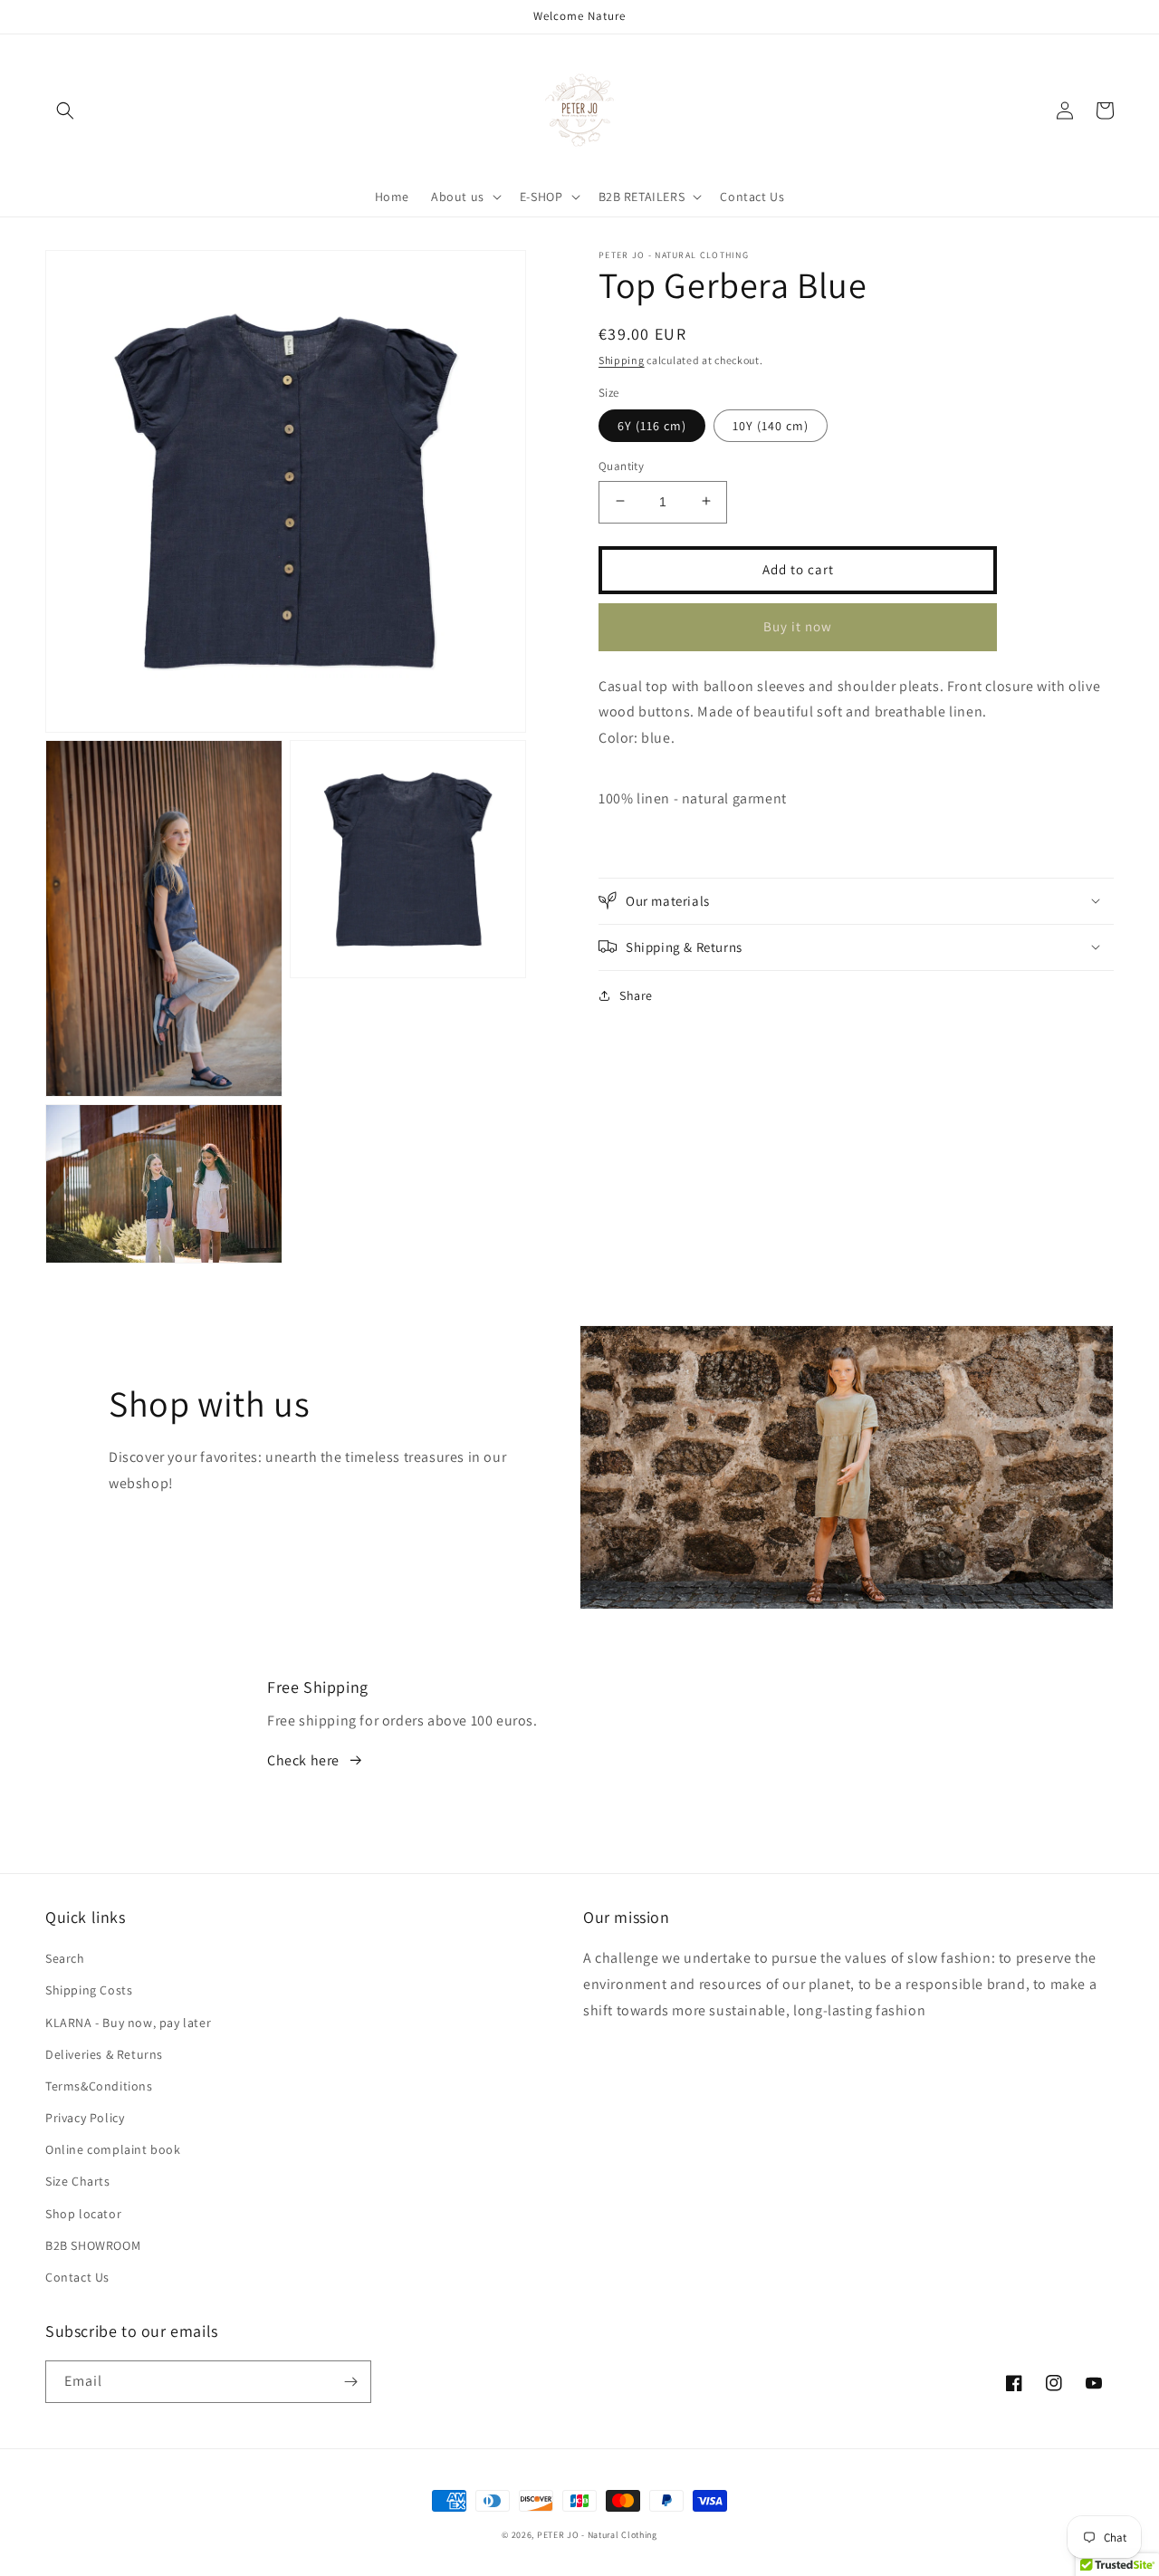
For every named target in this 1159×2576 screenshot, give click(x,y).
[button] (65, 111)
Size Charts (78, 2181)
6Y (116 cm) (652, 425)
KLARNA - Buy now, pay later (128, 2023)
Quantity (621, 465)
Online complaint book (113, 2149)
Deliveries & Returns (104, 2054)
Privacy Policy (85, 2118)
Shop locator (83, 2214)
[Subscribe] (350, 2382)
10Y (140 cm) (771, 425)
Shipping (622, 360)
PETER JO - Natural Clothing (597, 2535)
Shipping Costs (89, 1990)
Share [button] (636, 995)
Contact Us (77, 2277)
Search (65, 1958)
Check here (303, 1760)
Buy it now (798, 625)
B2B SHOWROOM (93, 2245)
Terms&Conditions (99, 2086)
